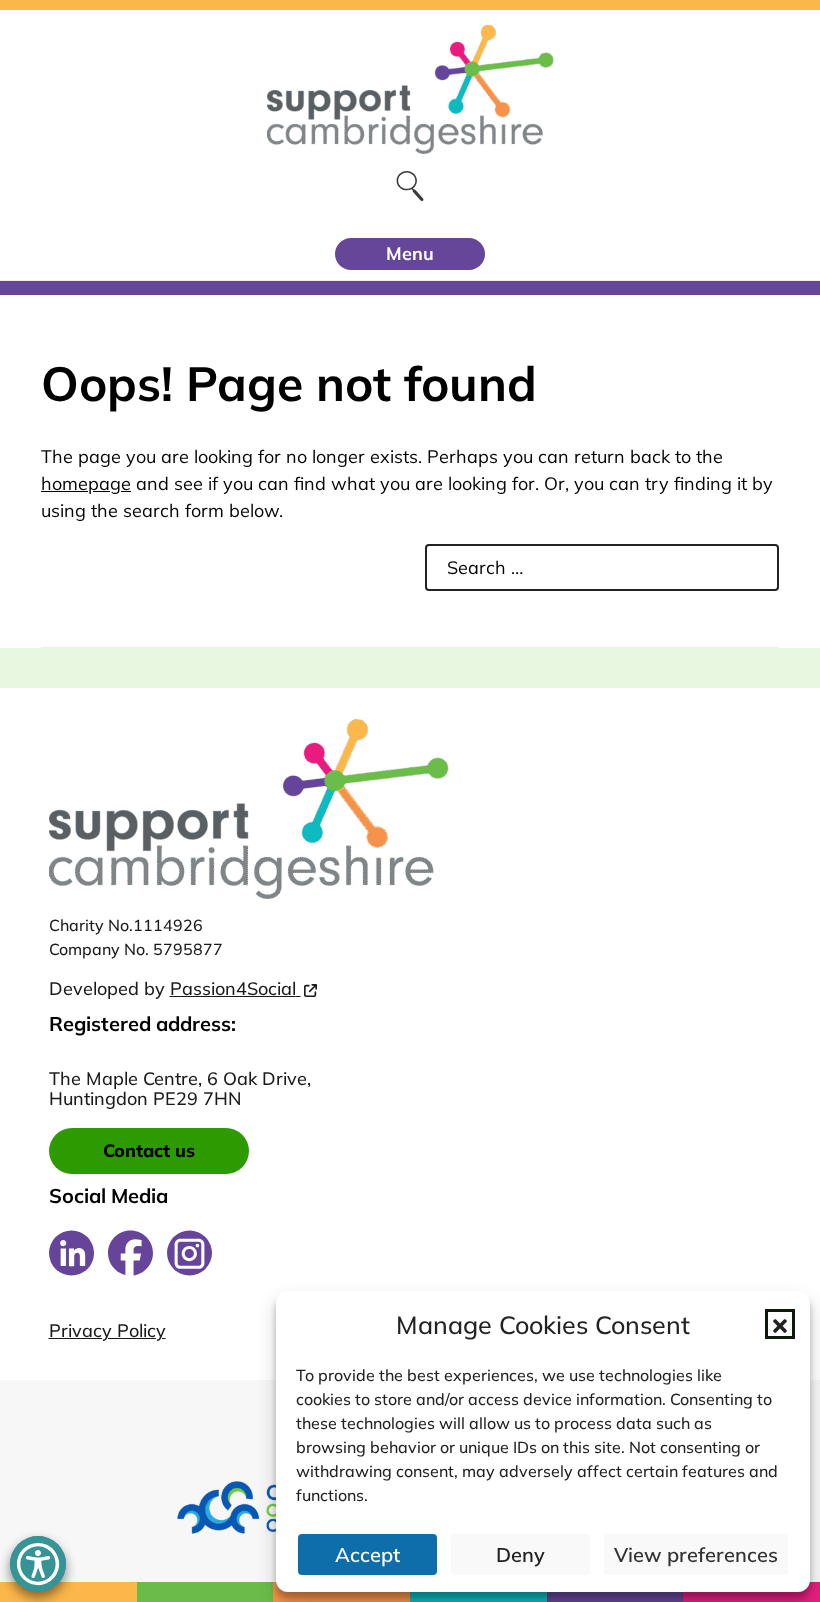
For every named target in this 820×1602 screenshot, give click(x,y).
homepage (86, 483)
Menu (410, 253)
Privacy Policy (107, 1331)
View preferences (696, 1554)
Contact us (149, 1150)
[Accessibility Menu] (38, 1564)
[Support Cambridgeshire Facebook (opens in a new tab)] (130, 1253)
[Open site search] (410, 185)
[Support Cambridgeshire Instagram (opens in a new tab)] (189, 1253)
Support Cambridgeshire (410, 89)
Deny (520, 1554)
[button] (780, 1324)
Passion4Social (233, 988)
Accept (367, 1554)
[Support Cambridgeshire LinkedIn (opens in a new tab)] (71, 1253)
